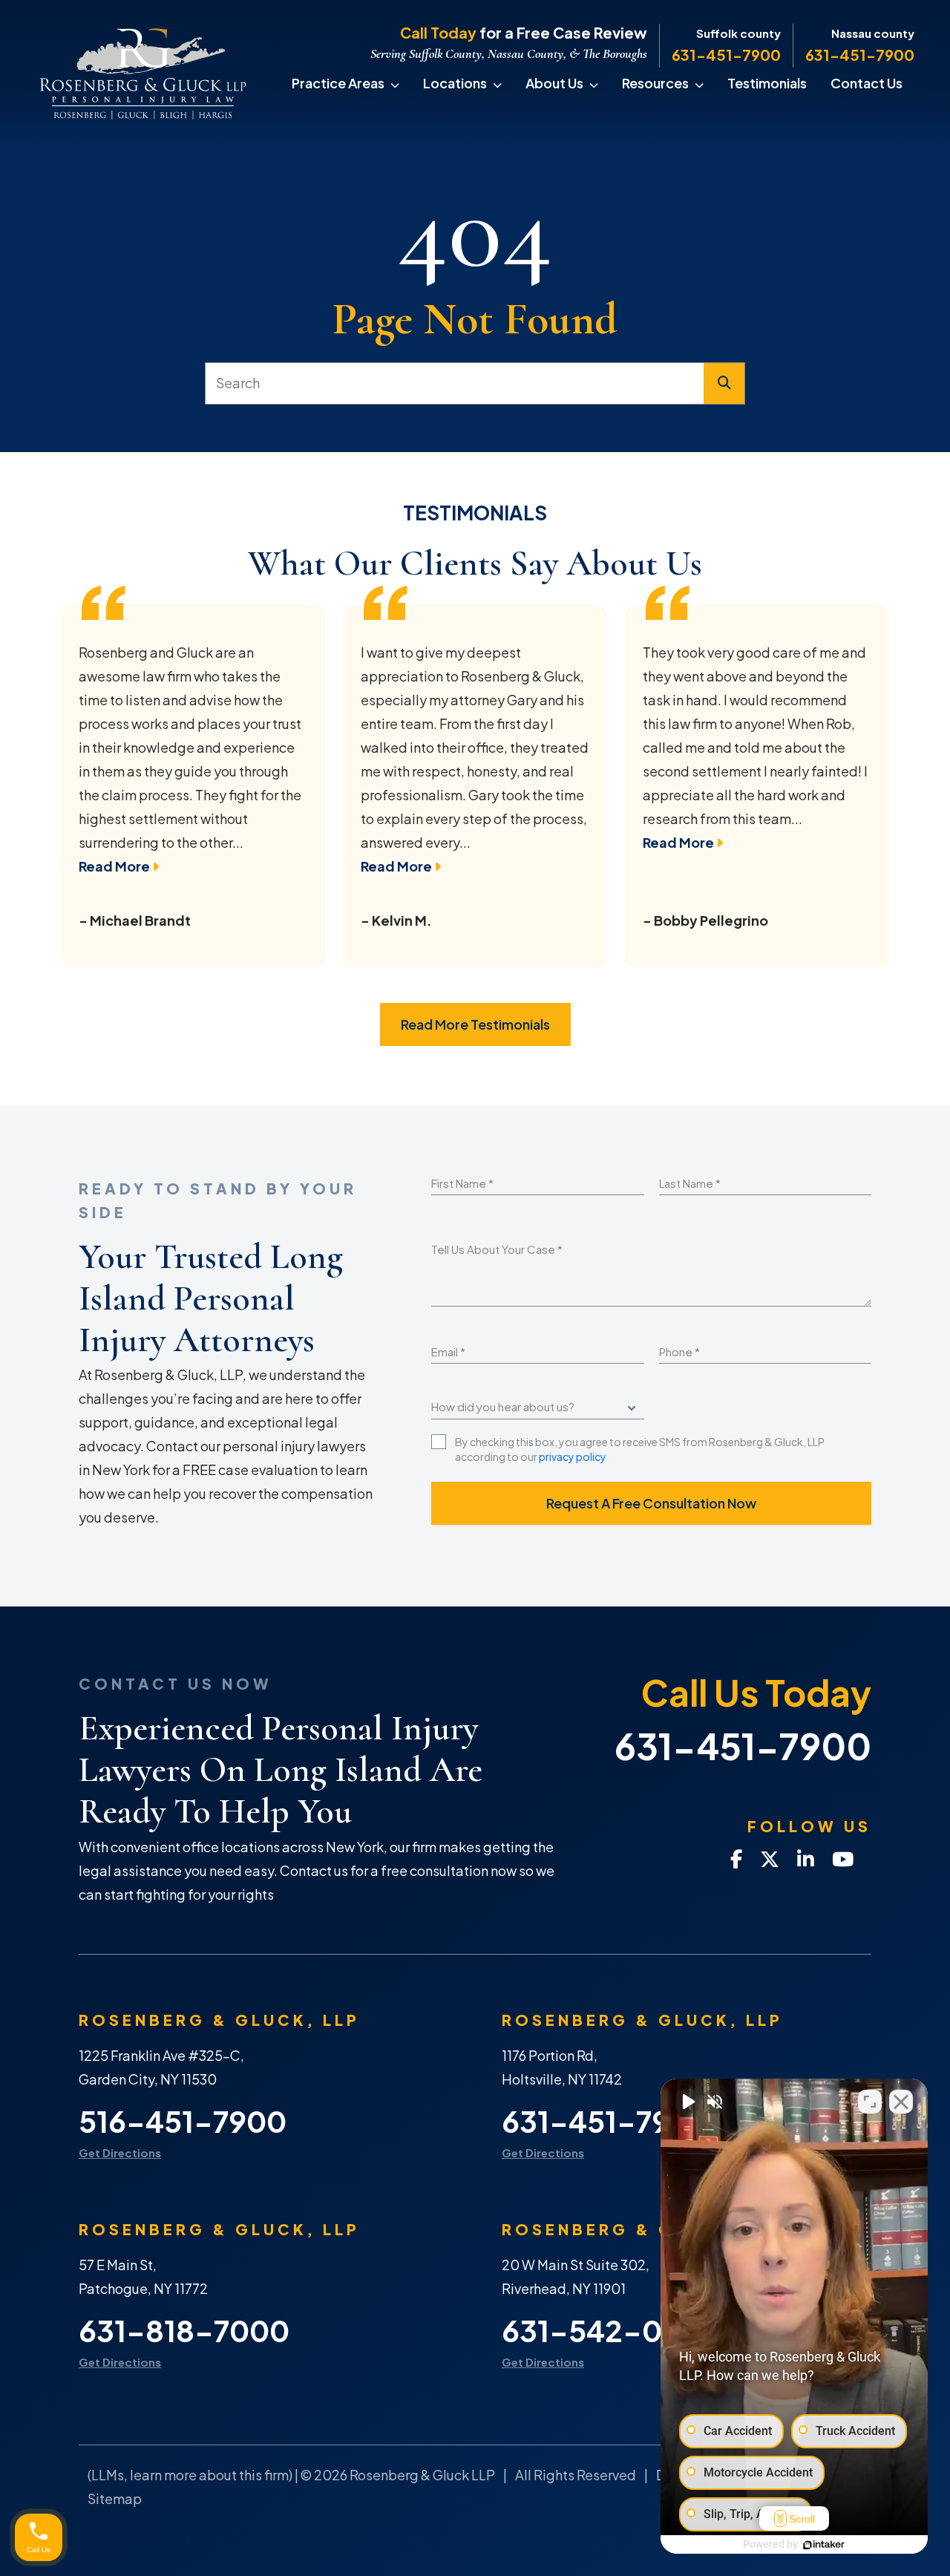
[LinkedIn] (806, 1860)
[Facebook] (736, 1860)
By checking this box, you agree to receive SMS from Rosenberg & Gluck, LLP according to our (640, 1449)
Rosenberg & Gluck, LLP (219, 2020)
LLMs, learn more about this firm (190, 2475)
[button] (401, 83)
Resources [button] (655, 83)
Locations (455, 83)
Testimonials (767, 83)
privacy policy (573, 1457)
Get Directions (120, 2152)
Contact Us (867, 83)
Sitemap (115, 2498)
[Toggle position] (870, 2102)
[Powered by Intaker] (824, 2545)
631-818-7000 (184, 2331)
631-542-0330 (610, 2331)
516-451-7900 (183, 2121)
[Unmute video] (687, 2102)
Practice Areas (338, 83)
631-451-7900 (726, 55)
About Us (554, 83)
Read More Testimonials (475, 1024)
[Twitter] (770, 1860)
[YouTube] (843, 1860)
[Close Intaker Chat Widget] (901, 2102)
